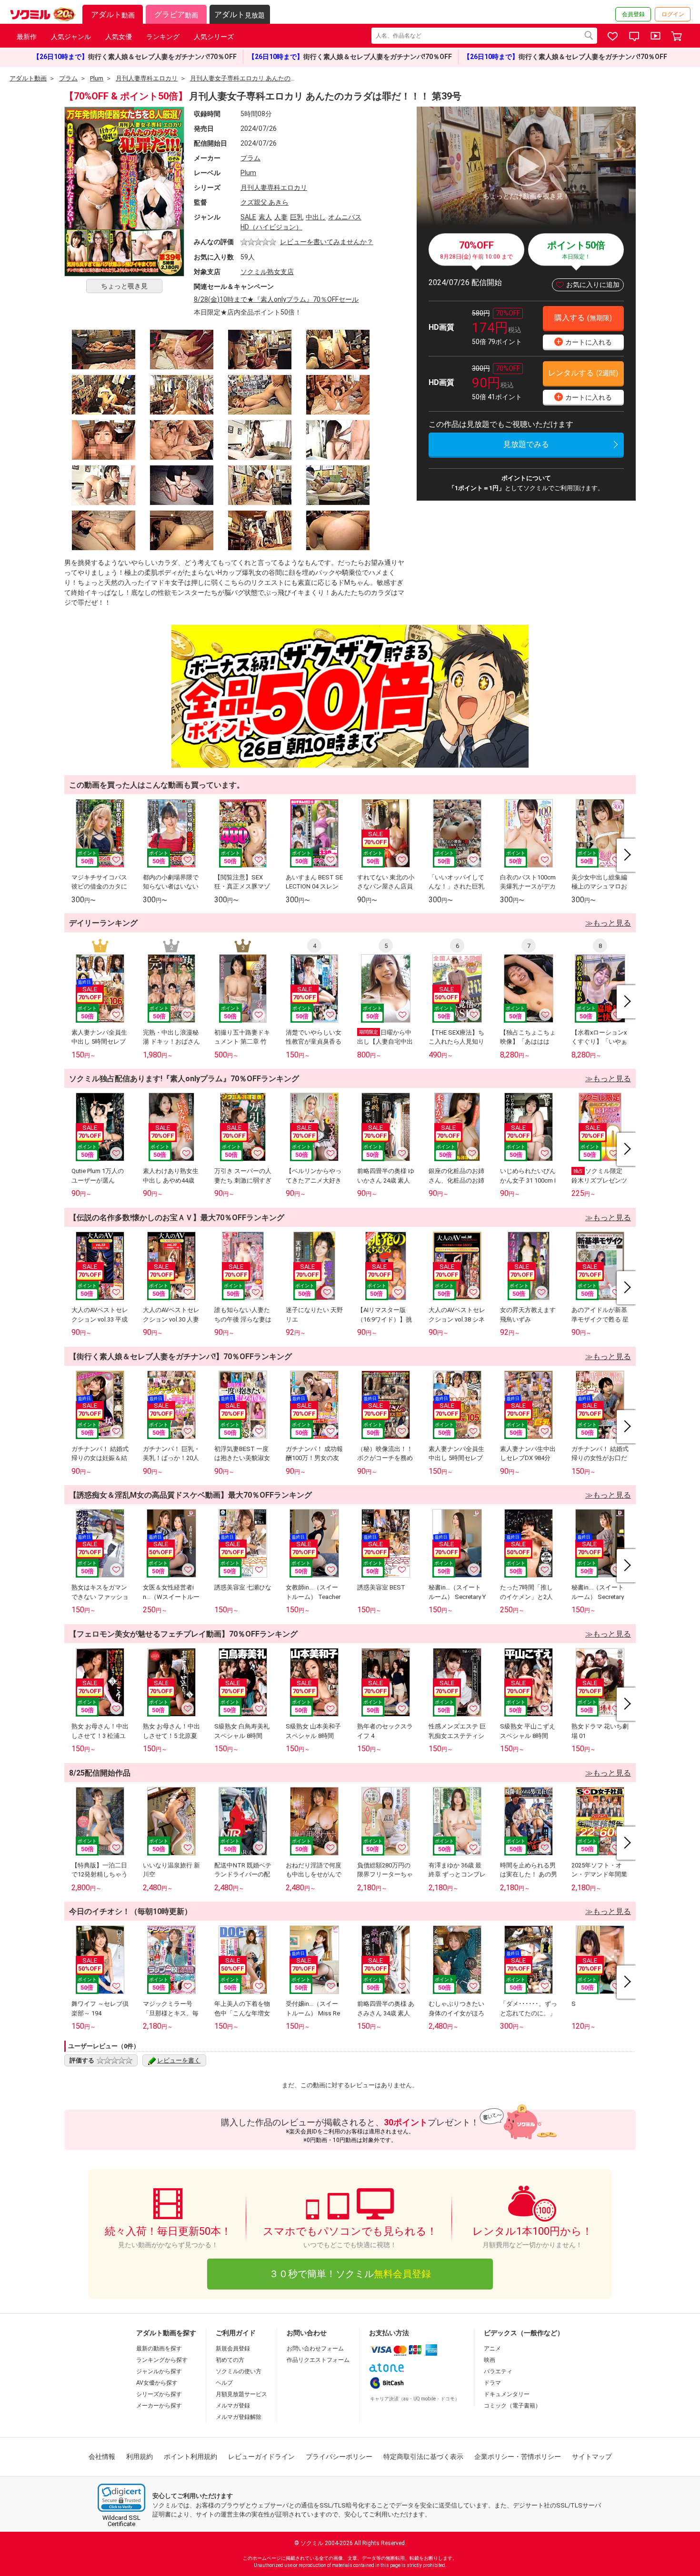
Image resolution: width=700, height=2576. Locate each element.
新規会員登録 (233, 2349)
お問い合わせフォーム (315, 2349)
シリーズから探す (159, 2394)
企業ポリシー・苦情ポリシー (518, 2457)
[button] (121, 2498)
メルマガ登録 (233, 2406)
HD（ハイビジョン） (271, 227)
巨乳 (297, 217)
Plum (248, 173)
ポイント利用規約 (190, 2457)
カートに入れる (584, 341)
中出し (316, 217)
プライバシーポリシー (339, 2457)
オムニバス (345, 217)
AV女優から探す (157, 2383)
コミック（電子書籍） (512, 2406)
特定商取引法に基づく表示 (423, 2457)
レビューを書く (179, 2060)
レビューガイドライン (261, 2457)
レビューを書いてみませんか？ (327, 242)
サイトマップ (592, 2457)
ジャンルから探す (159, 2371)
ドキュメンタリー (507, 2394)
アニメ (492, 2349)
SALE (248, 217)
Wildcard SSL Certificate (121, 2521)
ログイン (673, 14)
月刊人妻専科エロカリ (274, 188)
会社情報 (102, 2457)
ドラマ (492, 2383)
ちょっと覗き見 (124, 286)
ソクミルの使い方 (239, 2371)
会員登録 (633, 14)
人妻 (281, 217)
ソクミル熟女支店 (267, 272)
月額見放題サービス (241, 2394)
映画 (490, 2360)
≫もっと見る (608, 923)
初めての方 (230, 2360)
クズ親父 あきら (265, 202)
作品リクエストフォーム (318, 2360)
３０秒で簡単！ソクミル (350, 2274)
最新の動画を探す (159, 2349)
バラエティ (498, 2371)
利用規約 (140, 2457)
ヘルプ (224, 2383)
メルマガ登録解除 (239, 2417)
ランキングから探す (162, 2360)
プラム (250, 158)
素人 (265, 217)
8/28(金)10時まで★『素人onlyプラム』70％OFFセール (276, 299)
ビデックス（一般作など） (524, 2333)
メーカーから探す (159, 2406)
